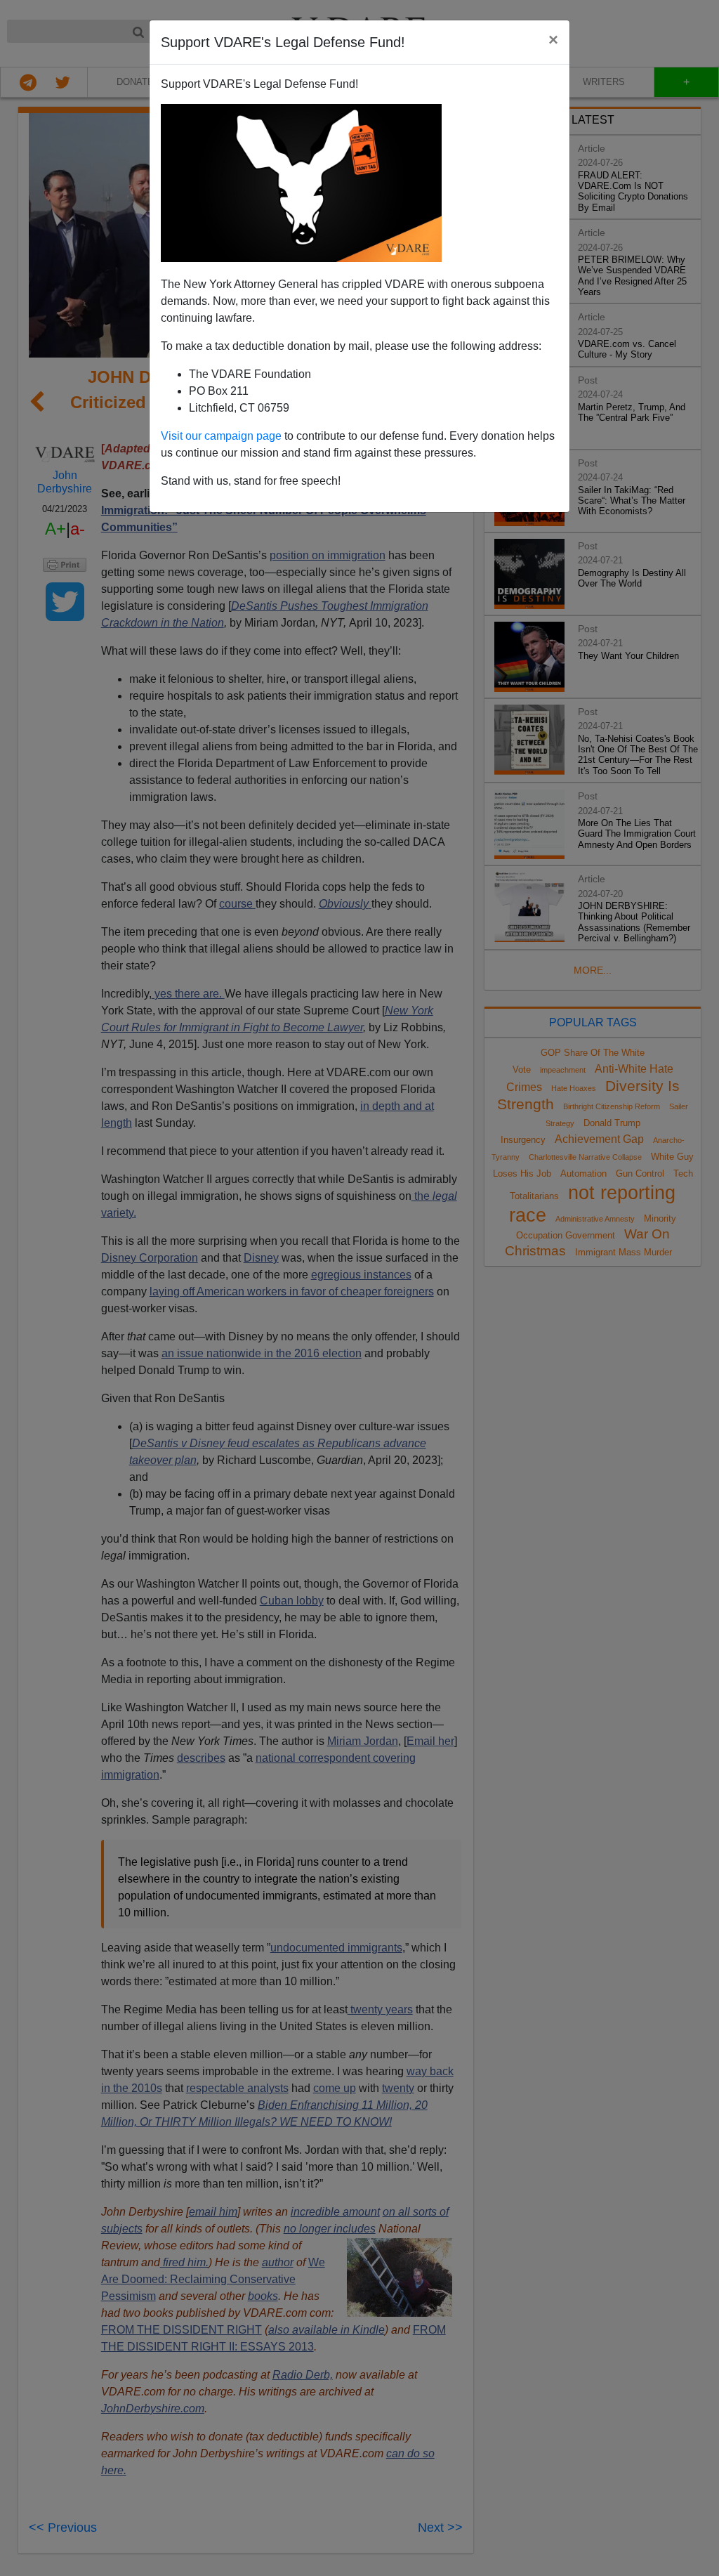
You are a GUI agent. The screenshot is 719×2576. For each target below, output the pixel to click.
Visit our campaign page (221, 436)
